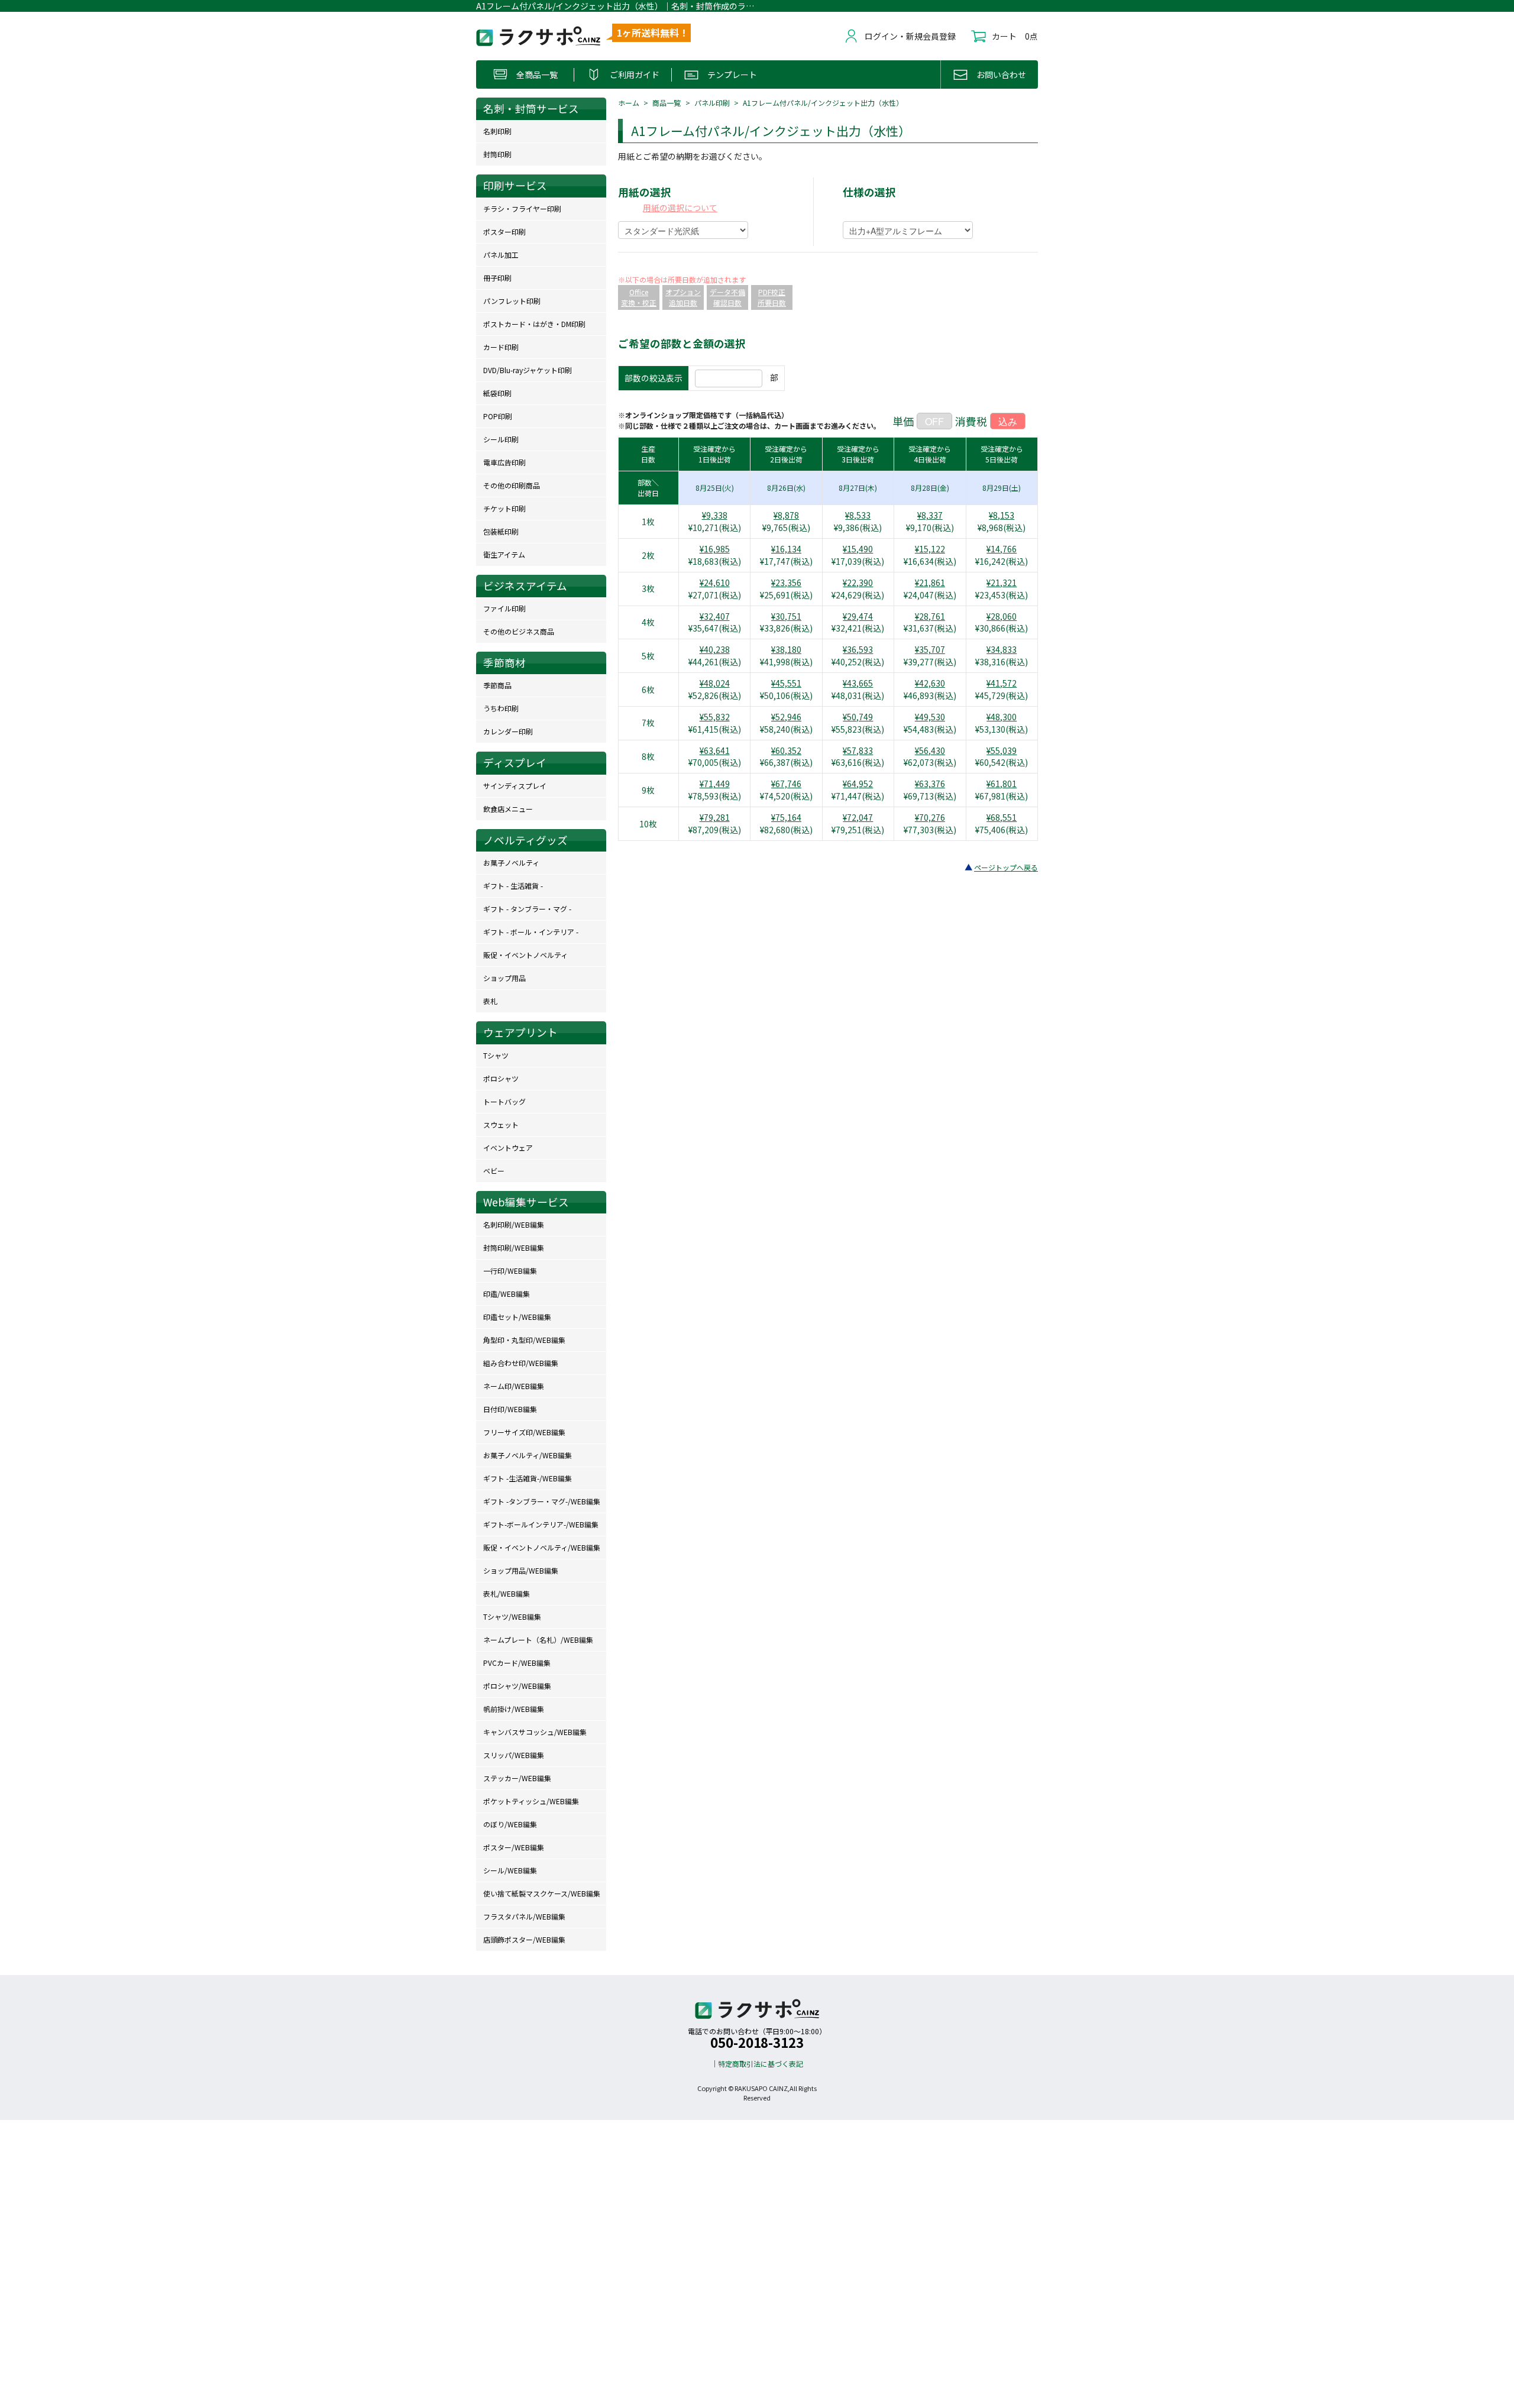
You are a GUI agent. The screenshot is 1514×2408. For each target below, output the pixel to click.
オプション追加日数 (683, 297)
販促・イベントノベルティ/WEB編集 (542, 1547)
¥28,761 (930, 616)
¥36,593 (858, 649)
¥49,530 (930, 717)
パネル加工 (501, 255)
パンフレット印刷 (512, 301)
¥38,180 (786, 649)
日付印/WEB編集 (510, 1409)
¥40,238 (715, 649)
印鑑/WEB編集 (507, 1294)
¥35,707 (930, 649)
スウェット (501, 1124)
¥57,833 (858, 750)
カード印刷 (501, 347)
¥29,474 (858, 616)
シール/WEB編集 (510, 1870)
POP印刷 (498, 416)
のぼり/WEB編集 (510, 1824)
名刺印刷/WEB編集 (514, 1224)
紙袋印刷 (497, 393)
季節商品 (497, 685)
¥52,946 (786, 717)
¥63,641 (715, 750)
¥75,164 (786, 817)
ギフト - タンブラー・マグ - (527, 909)
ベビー (494, 1171)
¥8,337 (930, 515)
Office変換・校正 (639, 297)
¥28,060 (1002, 616)
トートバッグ (504, 1101)
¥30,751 (786, 616)
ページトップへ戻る (1006, 867)
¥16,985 (715, 549)
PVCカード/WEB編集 (517, 1663)
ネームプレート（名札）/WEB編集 (538, 1640)
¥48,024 (715, 683)
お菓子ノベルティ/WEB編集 (528, 1455)
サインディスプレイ (515, 786)
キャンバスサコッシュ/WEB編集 (535, 1732)
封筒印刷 (497, 154)
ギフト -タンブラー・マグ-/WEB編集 (542, 1501)
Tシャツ (496, 1055)
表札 (490, 1001)
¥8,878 (786, 515)
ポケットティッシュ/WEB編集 (531, 1801)
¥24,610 (715, 582)
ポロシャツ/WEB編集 (517, 1686)
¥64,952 (858, 784)
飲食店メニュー (508, 809)
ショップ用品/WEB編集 (521, 1570)
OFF (934, 421)
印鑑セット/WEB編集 (517, 1317)
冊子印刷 (497, 278)
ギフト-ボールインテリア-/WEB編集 (541, 1524)
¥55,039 (1002, 750)
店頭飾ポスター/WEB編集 (524, 1939)
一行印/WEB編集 (510, 1271)
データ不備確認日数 (727, 297)
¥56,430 (930, 750)
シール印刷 (501, 439)
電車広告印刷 (504, 462)
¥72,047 (858, 817)
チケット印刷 (504, 508)
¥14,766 (1002, 549)
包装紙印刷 (501, 531)
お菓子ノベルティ (511, 862)
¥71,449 (715, 784)
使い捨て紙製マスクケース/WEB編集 (542, 1893)
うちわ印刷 (501, 708)
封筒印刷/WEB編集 (514, 1247)
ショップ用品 (504, 978)
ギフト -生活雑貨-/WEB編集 (528, 1478)
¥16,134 (786, 549)
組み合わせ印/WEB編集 (521, 1363)
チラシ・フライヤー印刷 (522, 208)
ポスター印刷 (504, 232)
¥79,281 (715, 817)
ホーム (629, 103)
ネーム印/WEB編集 (514, 1386)
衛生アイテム (504, 554)
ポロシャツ (501, 1078)
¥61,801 (1002, 784)
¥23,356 (786, 582)
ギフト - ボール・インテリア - (531, 932)
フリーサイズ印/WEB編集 (524, 1432)
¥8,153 (1002, 515)
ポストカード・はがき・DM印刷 (534, 324)
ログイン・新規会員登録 (910, 36)
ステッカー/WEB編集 (517, 1778)
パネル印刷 (712, 103)
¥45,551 (786, 683)
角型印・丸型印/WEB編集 (524, 1340)
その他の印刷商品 (512, 485)
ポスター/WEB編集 (514, 1847)
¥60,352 (786, 750)
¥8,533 (858, 515)
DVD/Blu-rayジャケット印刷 (528, 370)
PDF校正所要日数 (772, 297)
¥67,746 (786, 784)
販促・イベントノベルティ (525, 955)
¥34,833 (1002, 649)
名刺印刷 (497, 131)
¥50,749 (858, 717)
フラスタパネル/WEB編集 (524, 1916)
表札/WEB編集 (507, 1593)
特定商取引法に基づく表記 (761, 2064)
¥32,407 (715, 616)
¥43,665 (858, 683)
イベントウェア (508, 1148)
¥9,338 (715, 515)
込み (1008, 421)
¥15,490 (858, 549)
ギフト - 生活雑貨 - (513, 886)
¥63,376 (930, 784)
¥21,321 (1002, 582)
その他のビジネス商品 (519, 631)
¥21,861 (930, 582)
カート (1004, 36)
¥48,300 (1002, 717)
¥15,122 (930, 549)
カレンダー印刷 (508, 731)
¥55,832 (715, 717)
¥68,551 (1002, 817)
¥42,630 (930, 683)
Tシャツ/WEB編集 (512, 1616)
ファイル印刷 (504, 608)
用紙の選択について (680, 208)
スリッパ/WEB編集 (514, 1755)
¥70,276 (930, 817)
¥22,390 (858, 582)
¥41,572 (1002, 683)
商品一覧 (667, 103)
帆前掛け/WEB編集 (514, 1709)
